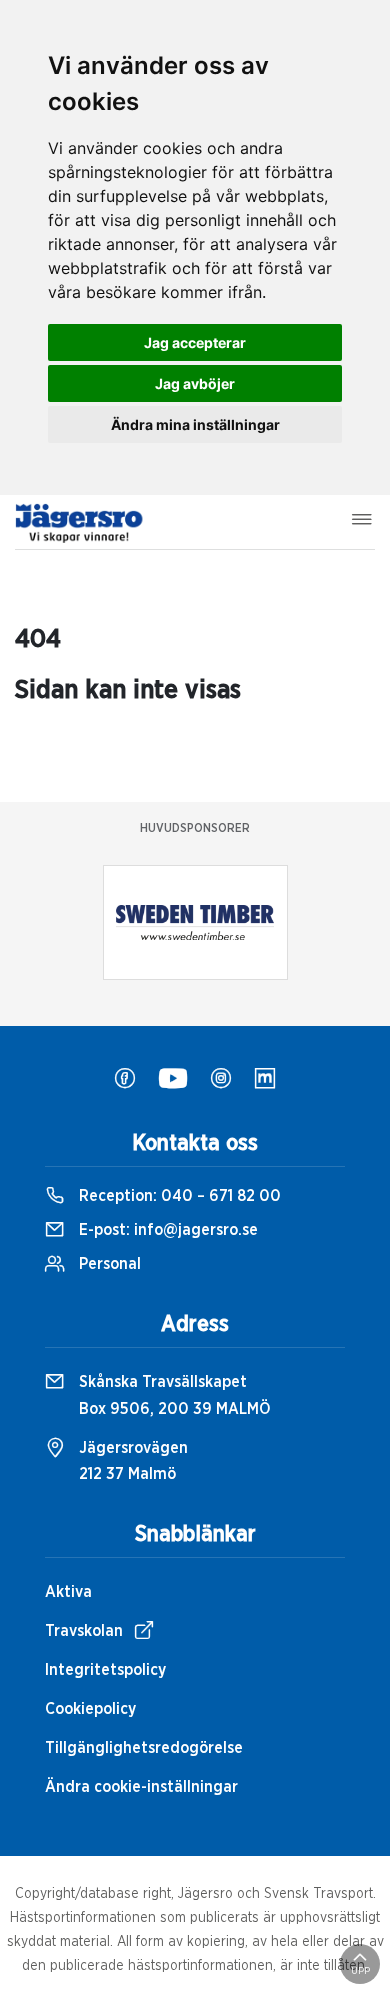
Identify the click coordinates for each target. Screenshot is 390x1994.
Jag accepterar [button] (195, 342)
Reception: (178, 1196)
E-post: (166, 1230)
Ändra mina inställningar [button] (195, 424)
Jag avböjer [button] (195, 383)
